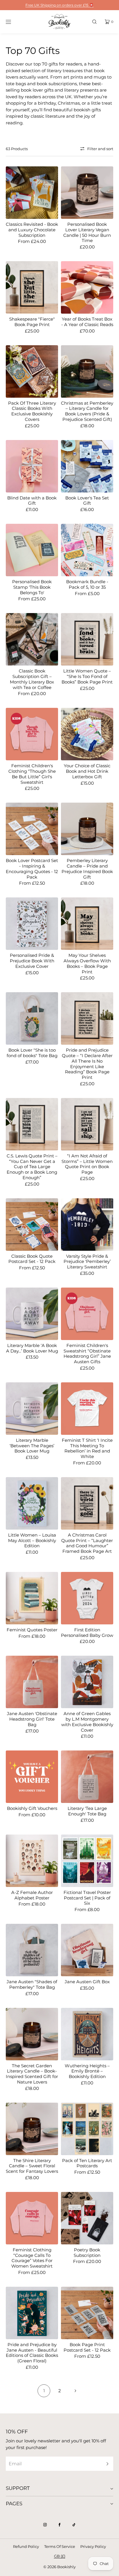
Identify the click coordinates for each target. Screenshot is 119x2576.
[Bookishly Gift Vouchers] (32, 1777)
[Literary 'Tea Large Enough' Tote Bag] (87, 1777)
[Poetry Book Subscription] (87, 2218)
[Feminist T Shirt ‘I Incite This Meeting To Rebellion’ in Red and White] (87, 1409)
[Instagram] (45, 2525)
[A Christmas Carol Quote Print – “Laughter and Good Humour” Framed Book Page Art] (87, 1503)
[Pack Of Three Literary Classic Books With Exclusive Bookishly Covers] (32, 371)
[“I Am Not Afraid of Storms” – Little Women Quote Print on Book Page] (87, 1124)
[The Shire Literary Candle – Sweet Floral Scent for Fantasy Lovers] (32, 2129)
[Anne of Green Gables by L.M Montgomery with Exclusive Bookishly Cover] (87, 1682)
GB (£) (60, 2556)
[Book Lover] (32, 1018)
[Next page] (75, 2391)
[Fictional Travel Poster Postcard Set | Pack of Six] (87, 1861)
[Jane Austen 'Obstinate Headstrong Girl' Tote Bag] (32, 1682)
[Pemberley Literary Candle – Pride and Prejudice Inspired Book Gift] (87, 829)
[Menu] (13, 22)
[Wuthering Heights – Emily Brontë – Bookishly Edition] (87, 2034)
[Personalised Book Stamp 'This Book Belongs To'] (32, 550)
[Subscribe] (106, 2464)
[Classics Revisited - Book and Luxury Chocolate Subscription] (32, 193)
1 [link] (44, 2391)
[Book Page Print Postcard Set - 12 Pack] (87, 2313)
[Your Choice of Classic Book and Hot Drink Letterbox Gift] (87, 734)
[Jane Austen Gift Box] (87, 1950)
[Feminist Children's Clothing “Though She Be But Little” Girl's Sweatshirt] (32, 734)
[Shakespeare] (32, 287)
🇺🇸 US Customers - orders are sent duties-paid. (59, 5)
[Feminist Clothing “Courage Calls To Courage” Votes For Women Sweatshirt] (32, 2218)
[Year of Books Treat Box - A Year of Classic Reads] (87, 287)
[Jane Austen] (32, 1950)
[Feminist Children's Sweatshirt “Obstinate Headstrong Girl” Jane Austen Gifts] (87, 1314)
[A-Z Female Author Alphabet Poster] (32, 1861)
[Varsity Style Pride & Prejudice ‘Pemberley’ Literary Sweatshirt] (87, 1225)
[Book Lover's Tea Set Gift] (87, 466)
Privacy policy (93, 2546)
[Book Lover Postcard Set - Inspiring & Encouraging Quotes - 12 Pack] (32, 829)
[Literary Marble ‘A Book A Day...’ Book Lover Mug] (32, 1314)
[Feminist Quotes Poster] (32, 1598)
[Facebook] (59, 2525)
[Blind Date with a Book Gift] (32, 466)
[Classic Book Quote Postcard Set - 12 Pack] (32, 1225)
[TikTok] (74, 2525)
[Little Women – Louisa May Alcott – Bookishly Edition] (32, 1503)
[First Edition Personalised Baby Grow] (87, 1598)
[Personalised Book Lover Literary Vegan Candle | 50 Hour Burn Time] (87, 193)
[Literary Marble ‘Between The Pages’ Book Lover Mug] (32, 1409)
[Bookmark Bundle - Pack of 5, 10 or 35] (87, 550)
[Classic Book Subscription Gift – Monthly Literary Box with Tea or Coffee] (32, 639)
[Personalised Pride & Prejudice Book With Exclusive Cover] (32, 924)
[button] (94, 22)
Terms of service (60, 2546)
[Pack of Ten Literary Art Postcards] (87, 2129)
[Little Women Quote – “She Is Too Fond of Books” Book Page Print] (87, 639)
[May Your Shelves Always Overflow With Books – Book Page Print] (87, 924)
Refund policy (26, 2546)
